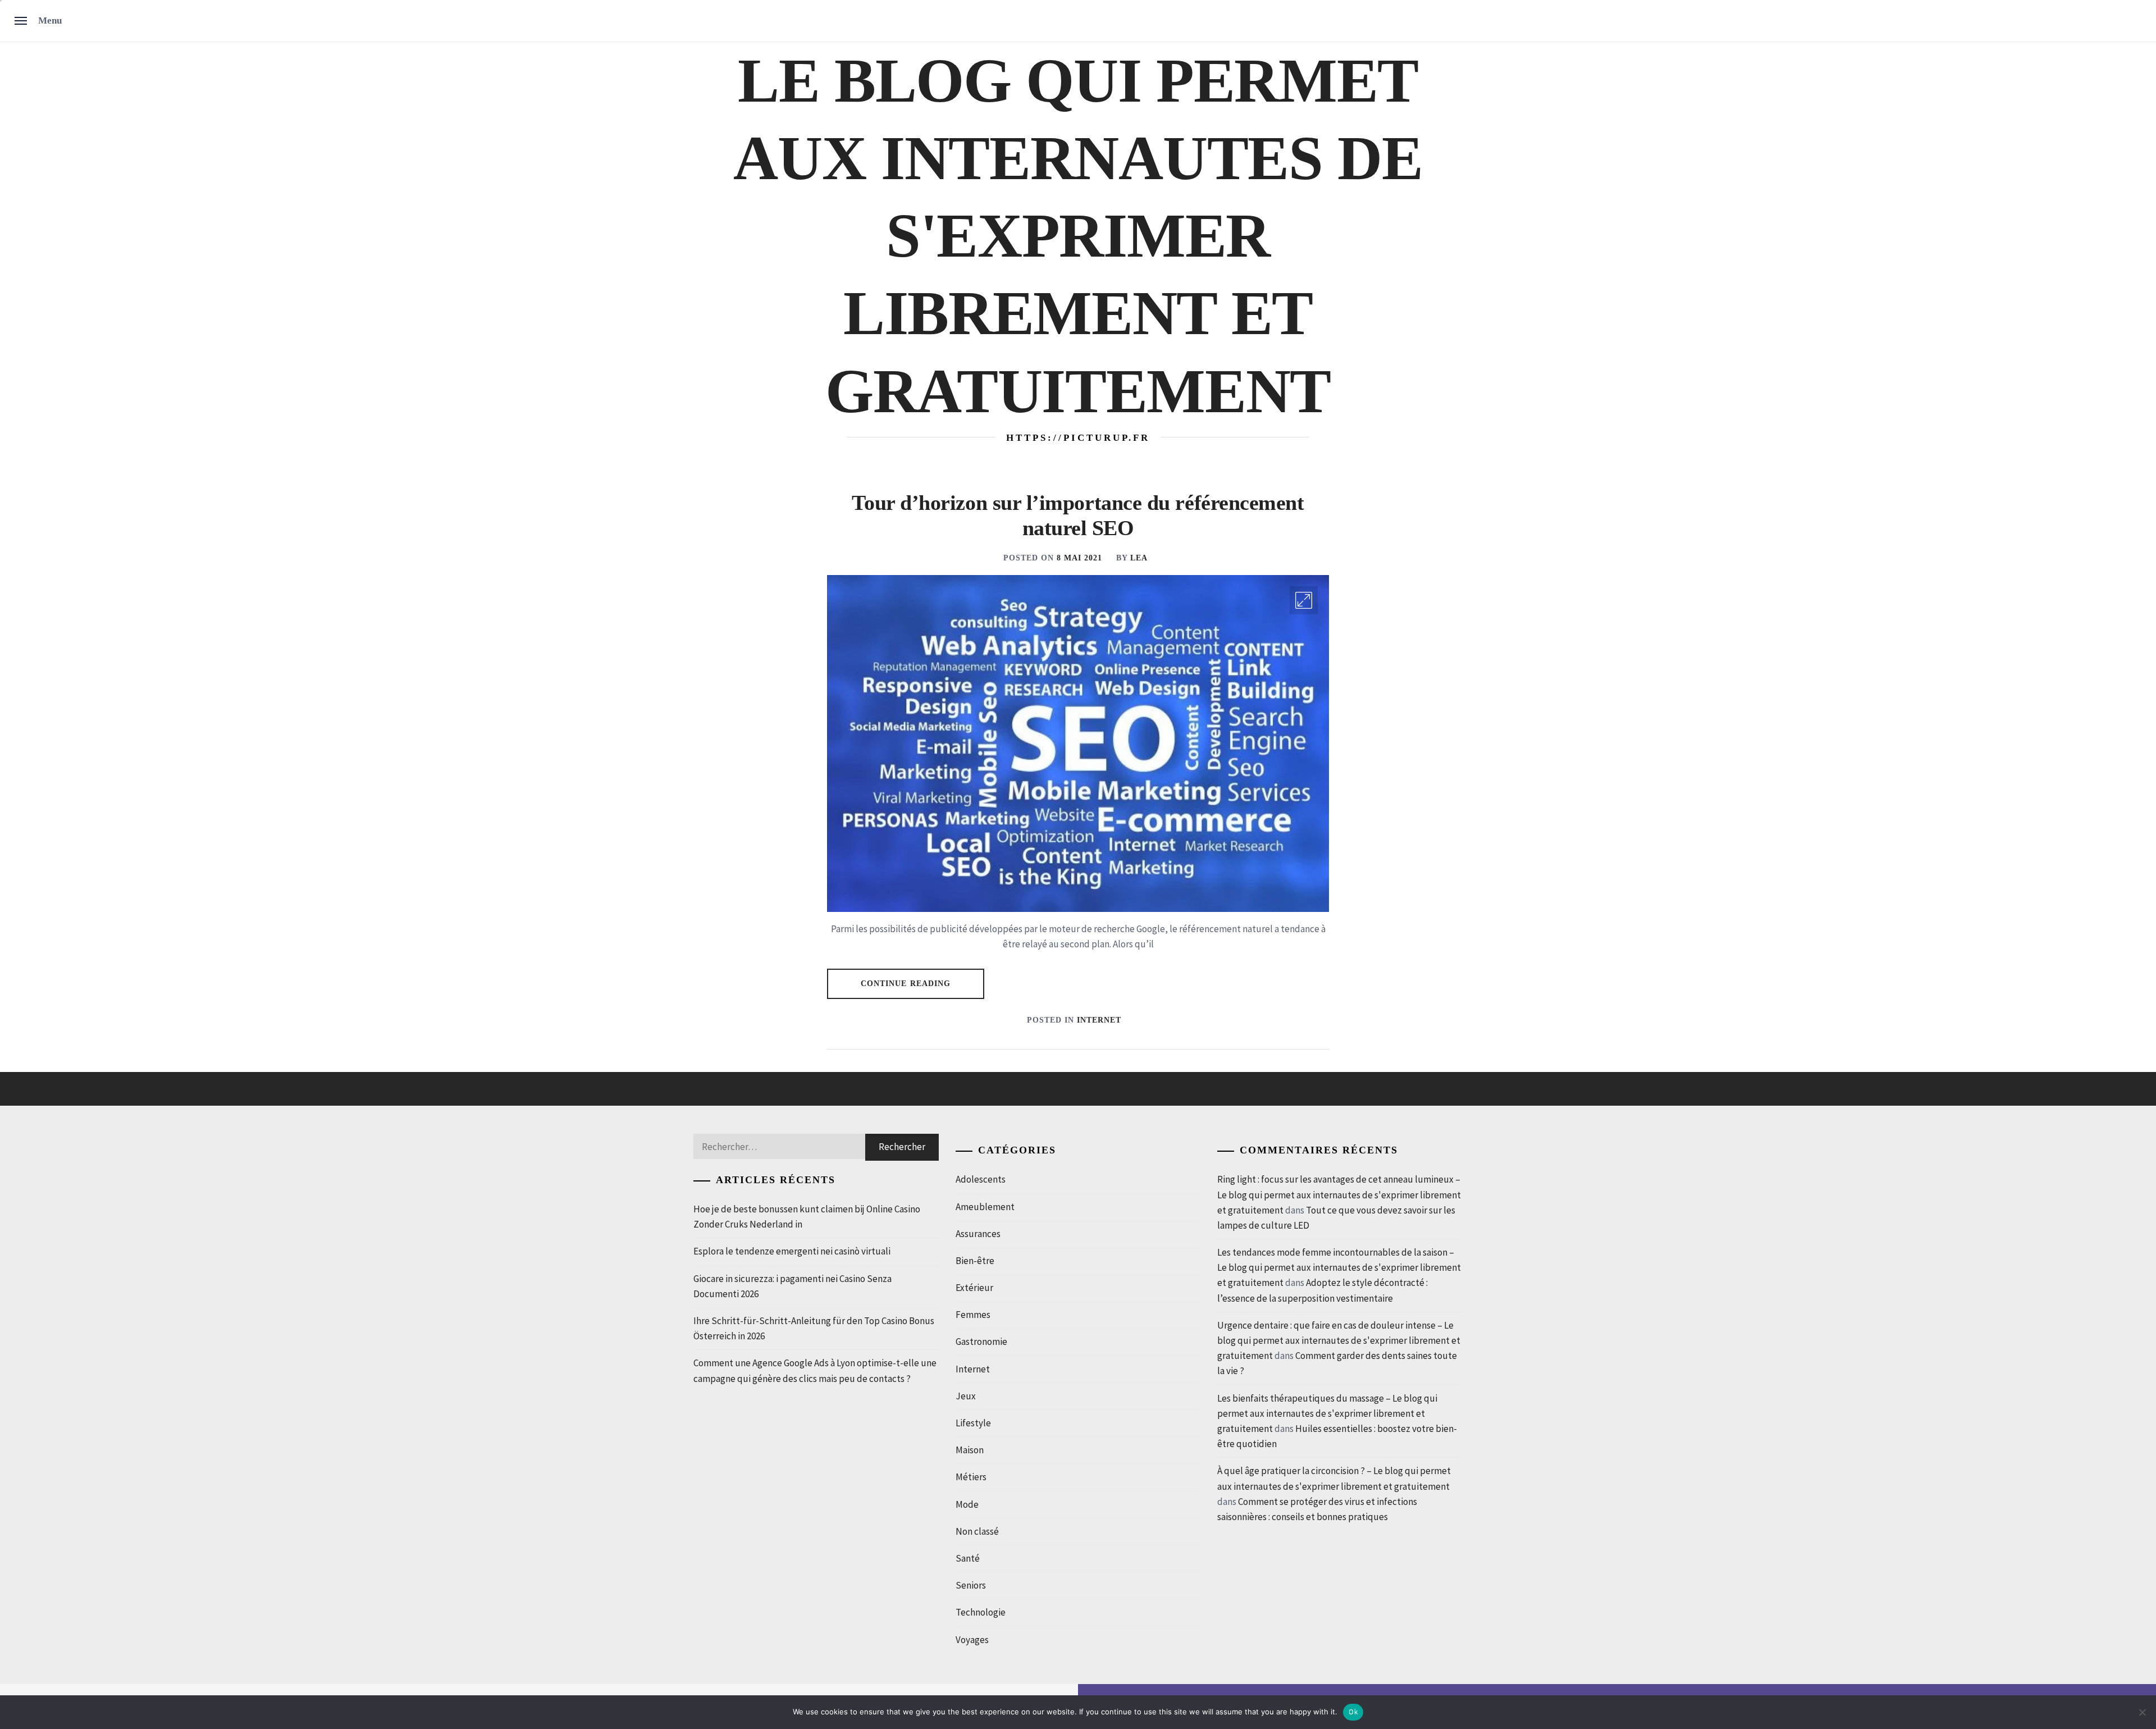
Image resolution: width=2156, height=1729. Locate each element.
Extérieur (974, 1288)
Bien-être (975, 1261)
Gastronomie (981, 1342)
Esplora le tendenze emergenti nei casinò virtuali (792, 1251)
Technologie (981, 1612)
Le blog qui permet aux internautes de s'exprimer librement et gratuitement (1078, 236)
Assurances (978, 1234)
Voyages (972, 1640)
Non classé (977, 1531)
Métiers (971, 1477)
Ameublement (985, 1207)
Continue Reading (906, 984)
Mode (967, 1504)
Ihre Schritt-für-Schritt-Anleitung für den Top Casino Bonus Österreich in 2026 (814, 1328)
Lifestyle (973, 1423)
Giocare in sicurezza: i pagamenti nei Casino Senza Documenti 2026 (792, 1286)
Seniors (971, 1585)
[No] (2142, 1712)
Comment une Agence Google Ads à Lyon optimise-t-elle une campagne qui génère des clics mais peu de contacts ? (815, 1370)
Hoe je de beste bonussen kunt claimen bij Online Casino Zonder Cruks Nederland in (807, 1217)
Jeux (966, 1396)
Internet (1099, 1020)
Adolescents (981, 1179)
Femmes (973, 1315)
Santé (968, 1558)
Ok (1353, 1712)
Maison (970, 1450)
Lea (1139, 558)
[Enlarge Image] (1304, 600)
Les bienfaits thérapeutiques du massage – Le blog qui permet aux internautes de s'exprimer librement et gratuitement (1327, 1413)
